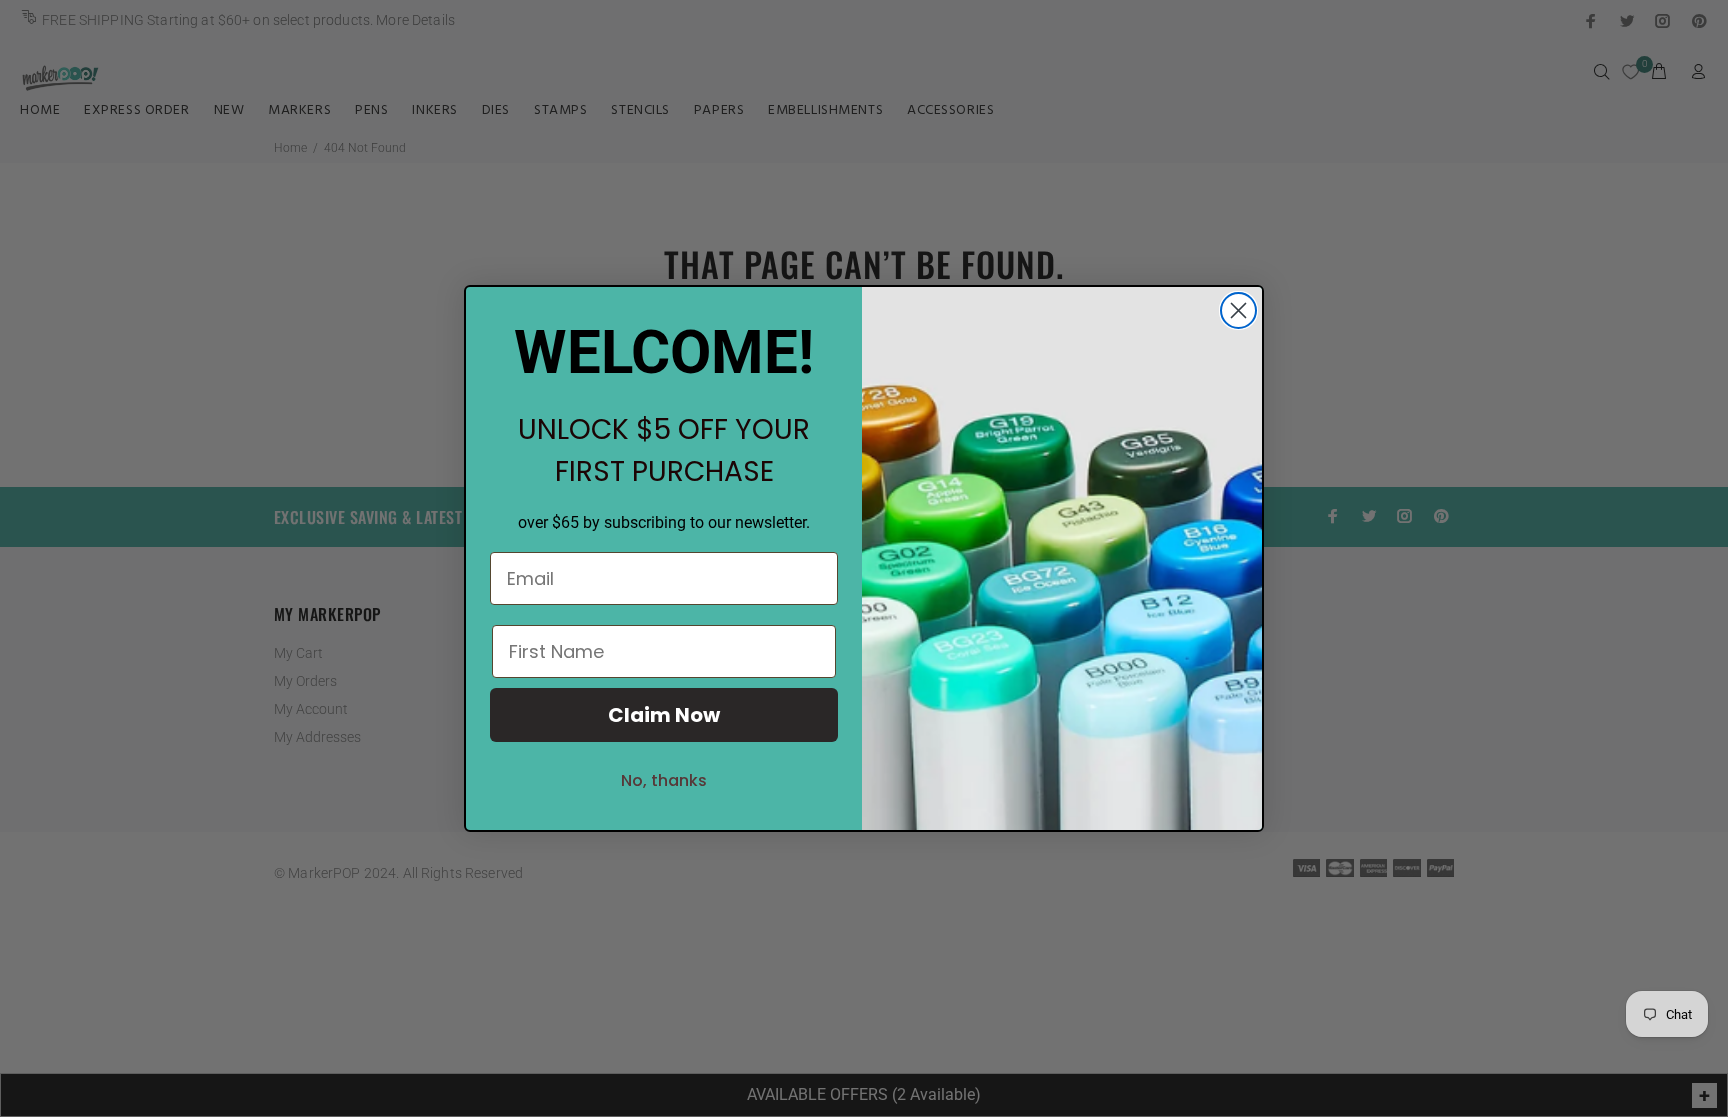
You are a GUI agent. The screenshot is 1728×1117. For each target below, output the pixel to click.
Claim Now (664, 715)
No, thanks (664, 780)
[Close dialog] (1238, 310)
